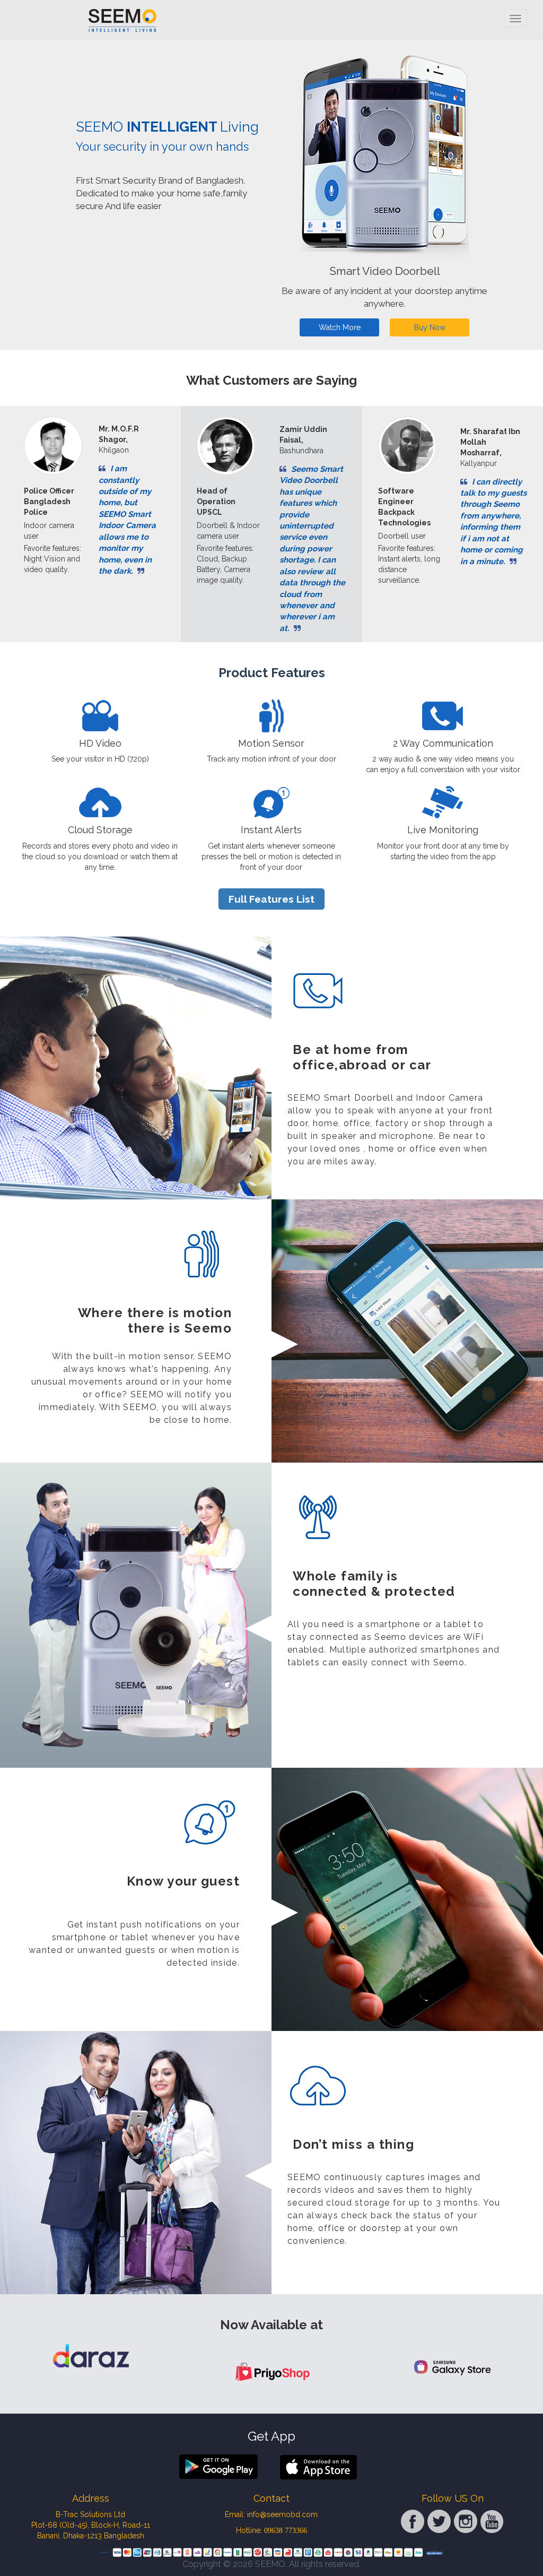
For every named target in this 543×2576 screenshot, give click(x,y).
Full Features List (271, 897)
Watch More (340, 326)
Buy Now (430, 326)
